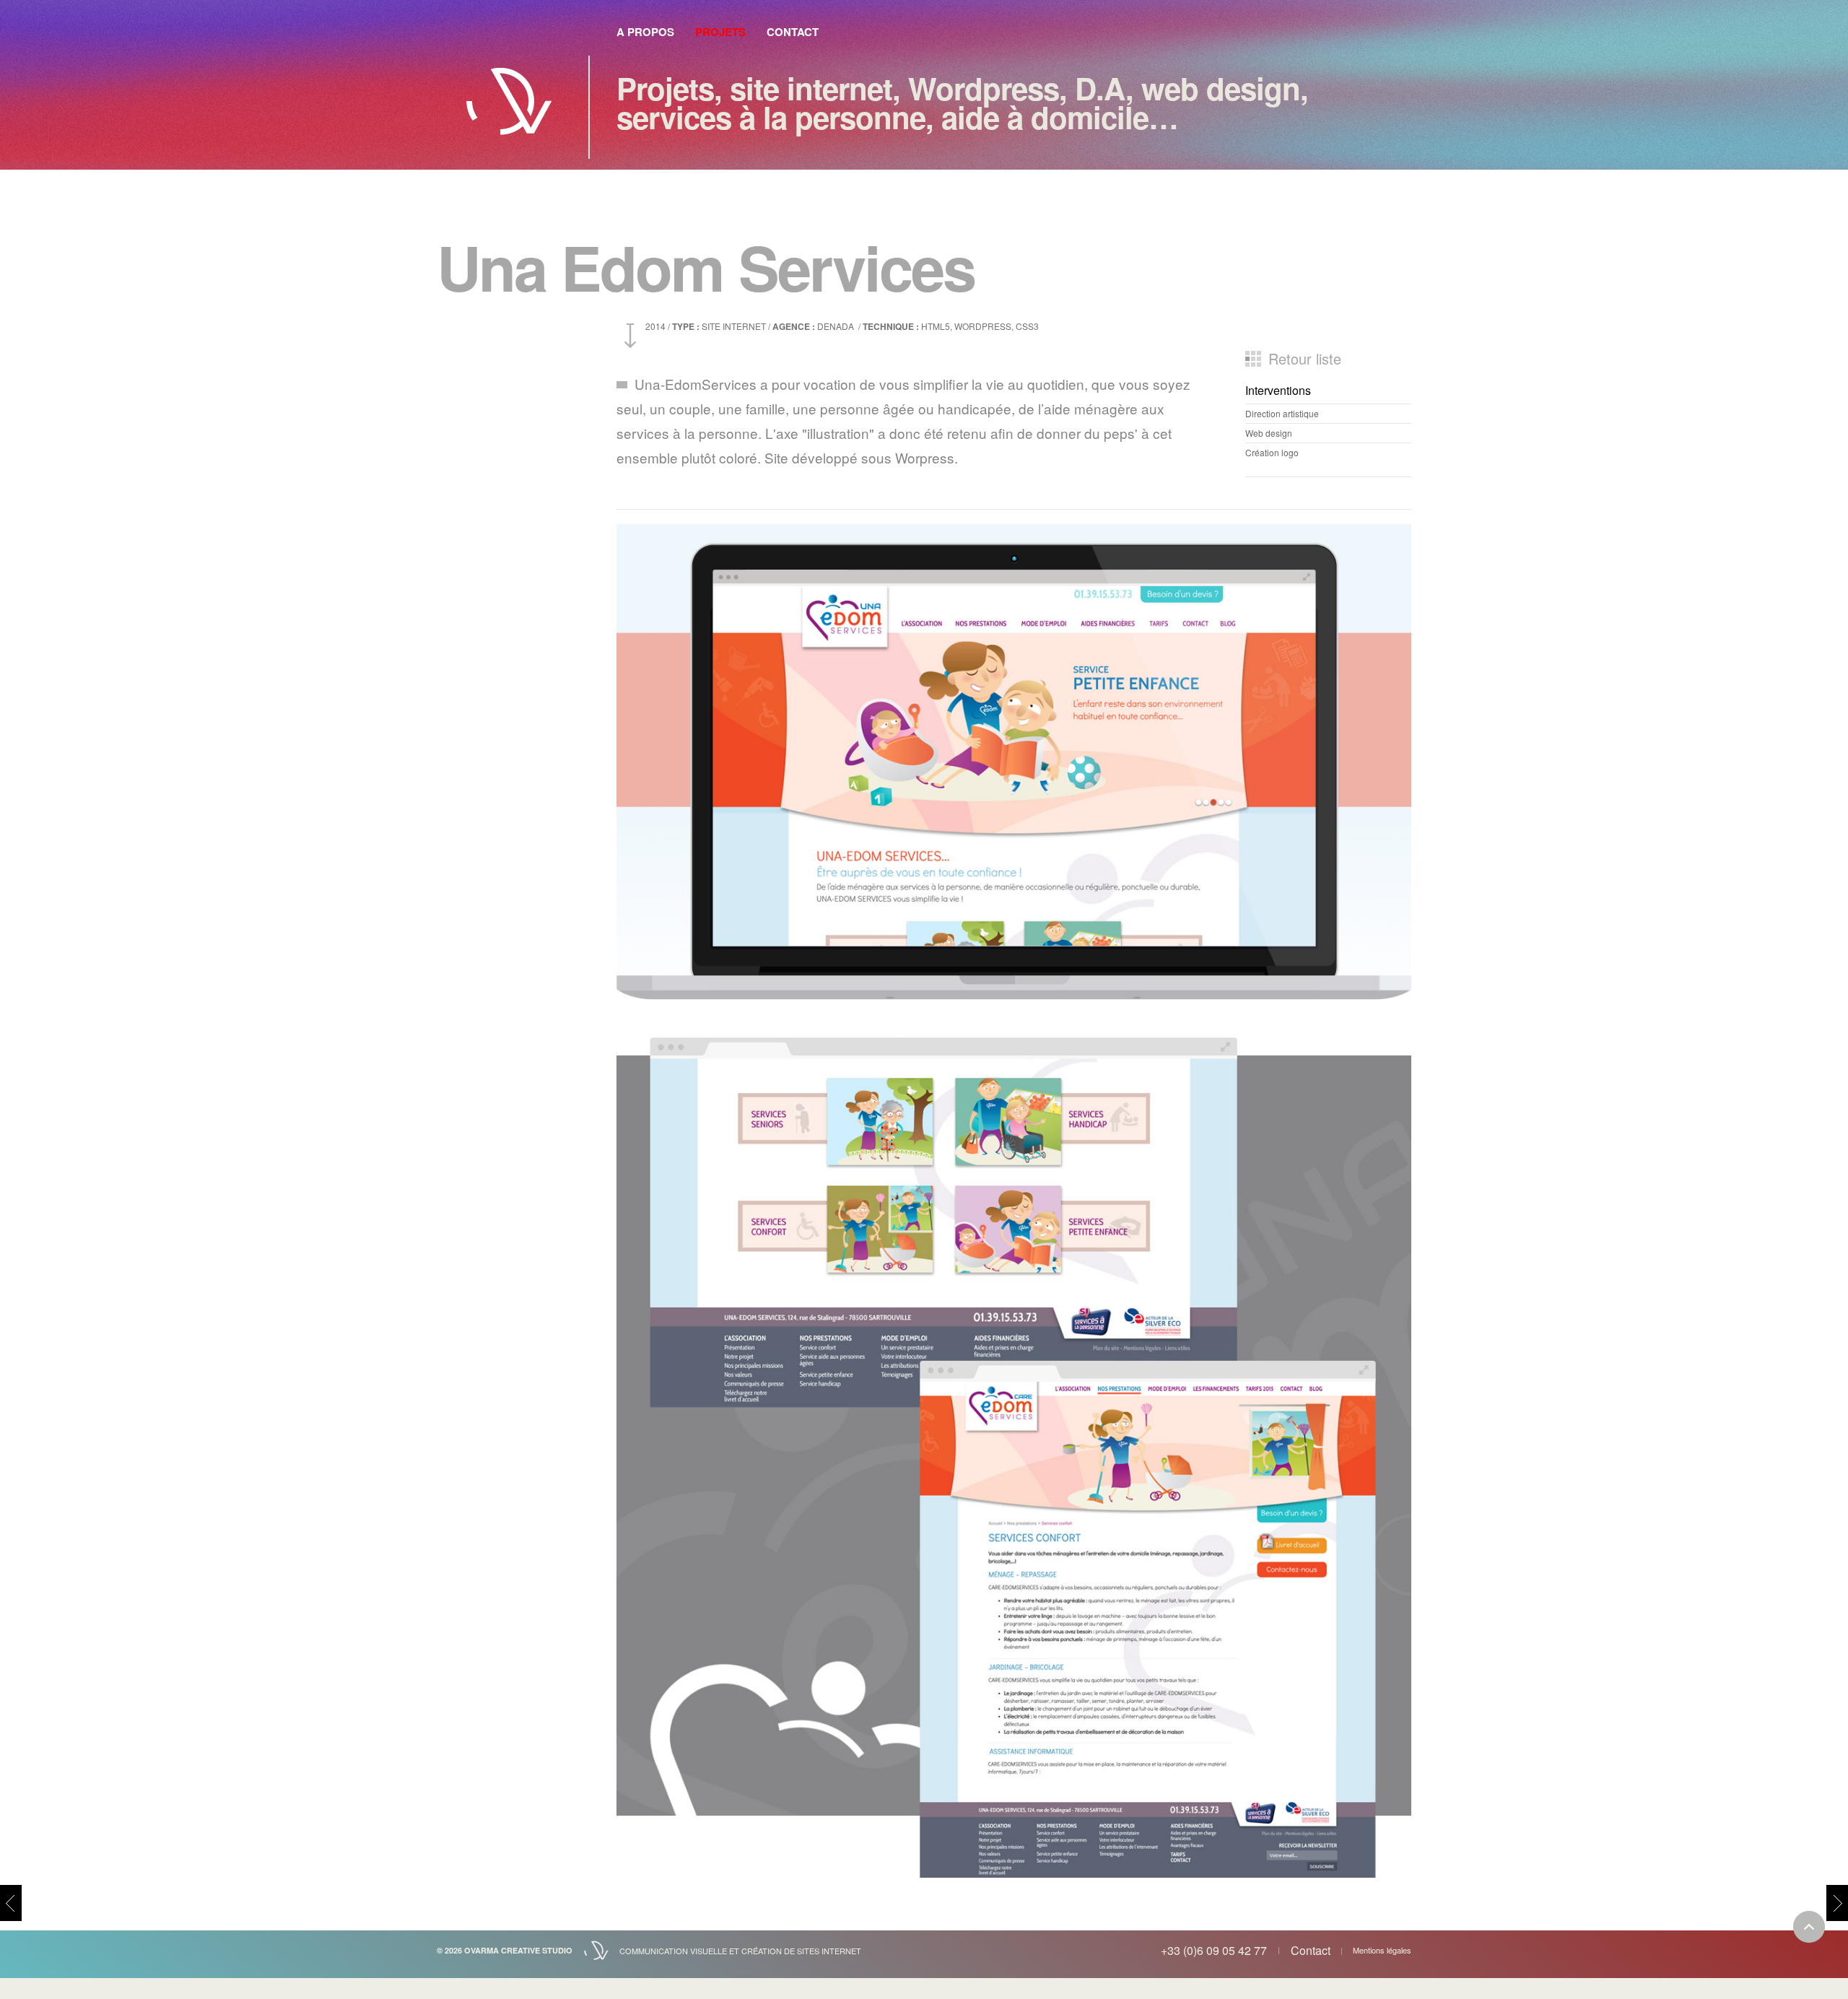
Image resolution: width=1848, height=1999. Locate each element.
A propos (645, 32)
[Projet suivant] (1837, 1903)
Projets (720, 32)
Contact (793, 32)
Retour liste (1305, 359)
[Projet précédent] (11, 1903)
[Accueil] (509, 93)
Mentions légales (1382, 1950)
